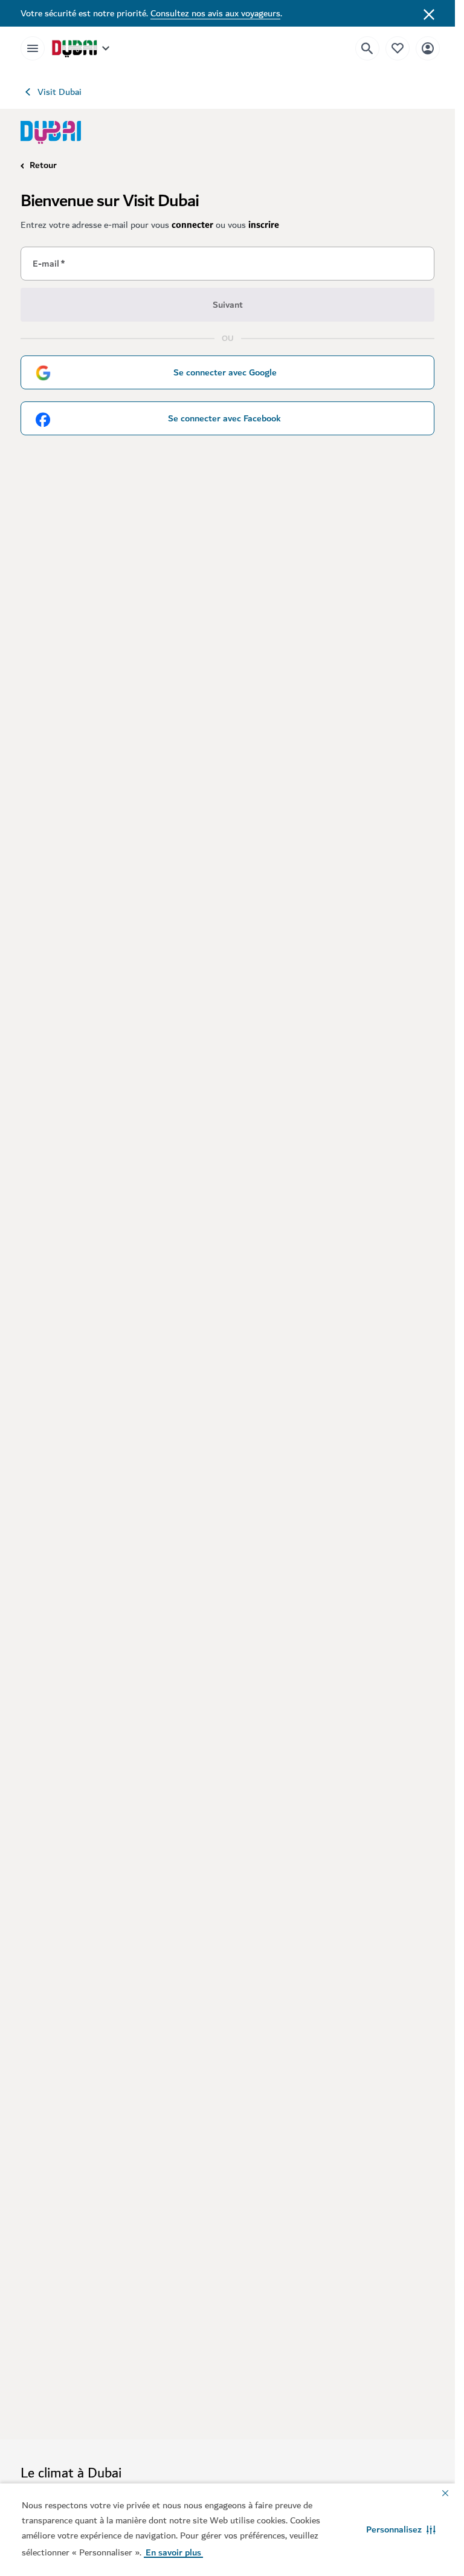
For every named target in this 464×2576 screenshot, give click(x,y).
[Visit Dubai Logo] (51, 132)
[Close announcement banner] (429, 13)
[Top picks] (398, 48)
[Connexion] (428, 48)
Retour (43, 165)
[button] (401, 2529)
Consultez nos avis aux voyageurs (215, 13)
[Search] (367, 48)
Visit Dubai (60, 92)
